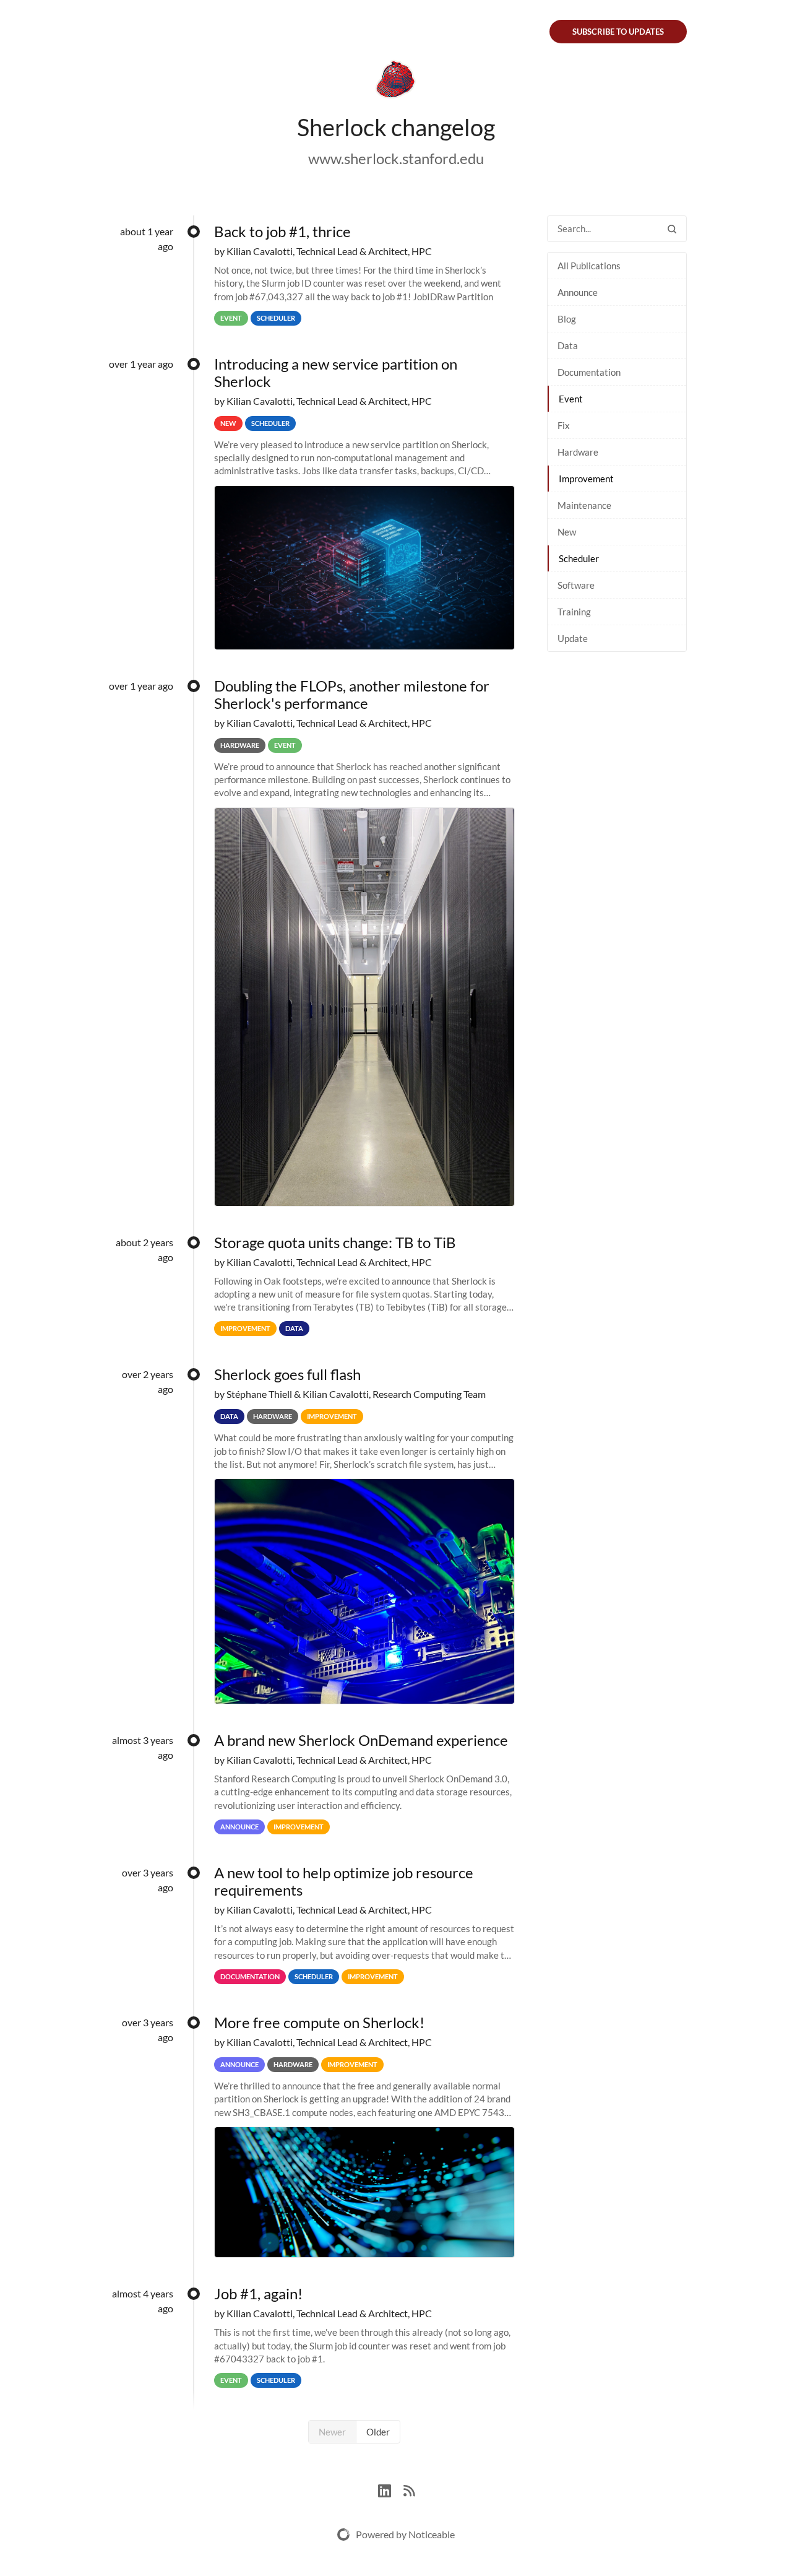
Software (576, 585)
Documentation (589, 372)
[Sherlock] (396, 82)
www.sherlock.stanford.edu (396, 158)
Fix (564, 425)
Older (378, 2432)
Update (573, 638)
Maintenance (584, 505)
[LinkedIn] (391, 2489)
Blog (567, 319)
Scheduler (579, 558)
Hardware (578, 452)
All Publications (589, 266)
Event (571, 399)
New (567, 532)
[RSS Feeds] (409, 2489)
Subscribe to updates (618, 32)
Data (568, 345)
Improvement (586, 479)
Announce (578, 292)
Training (574, 612)
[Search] (672, 229)
